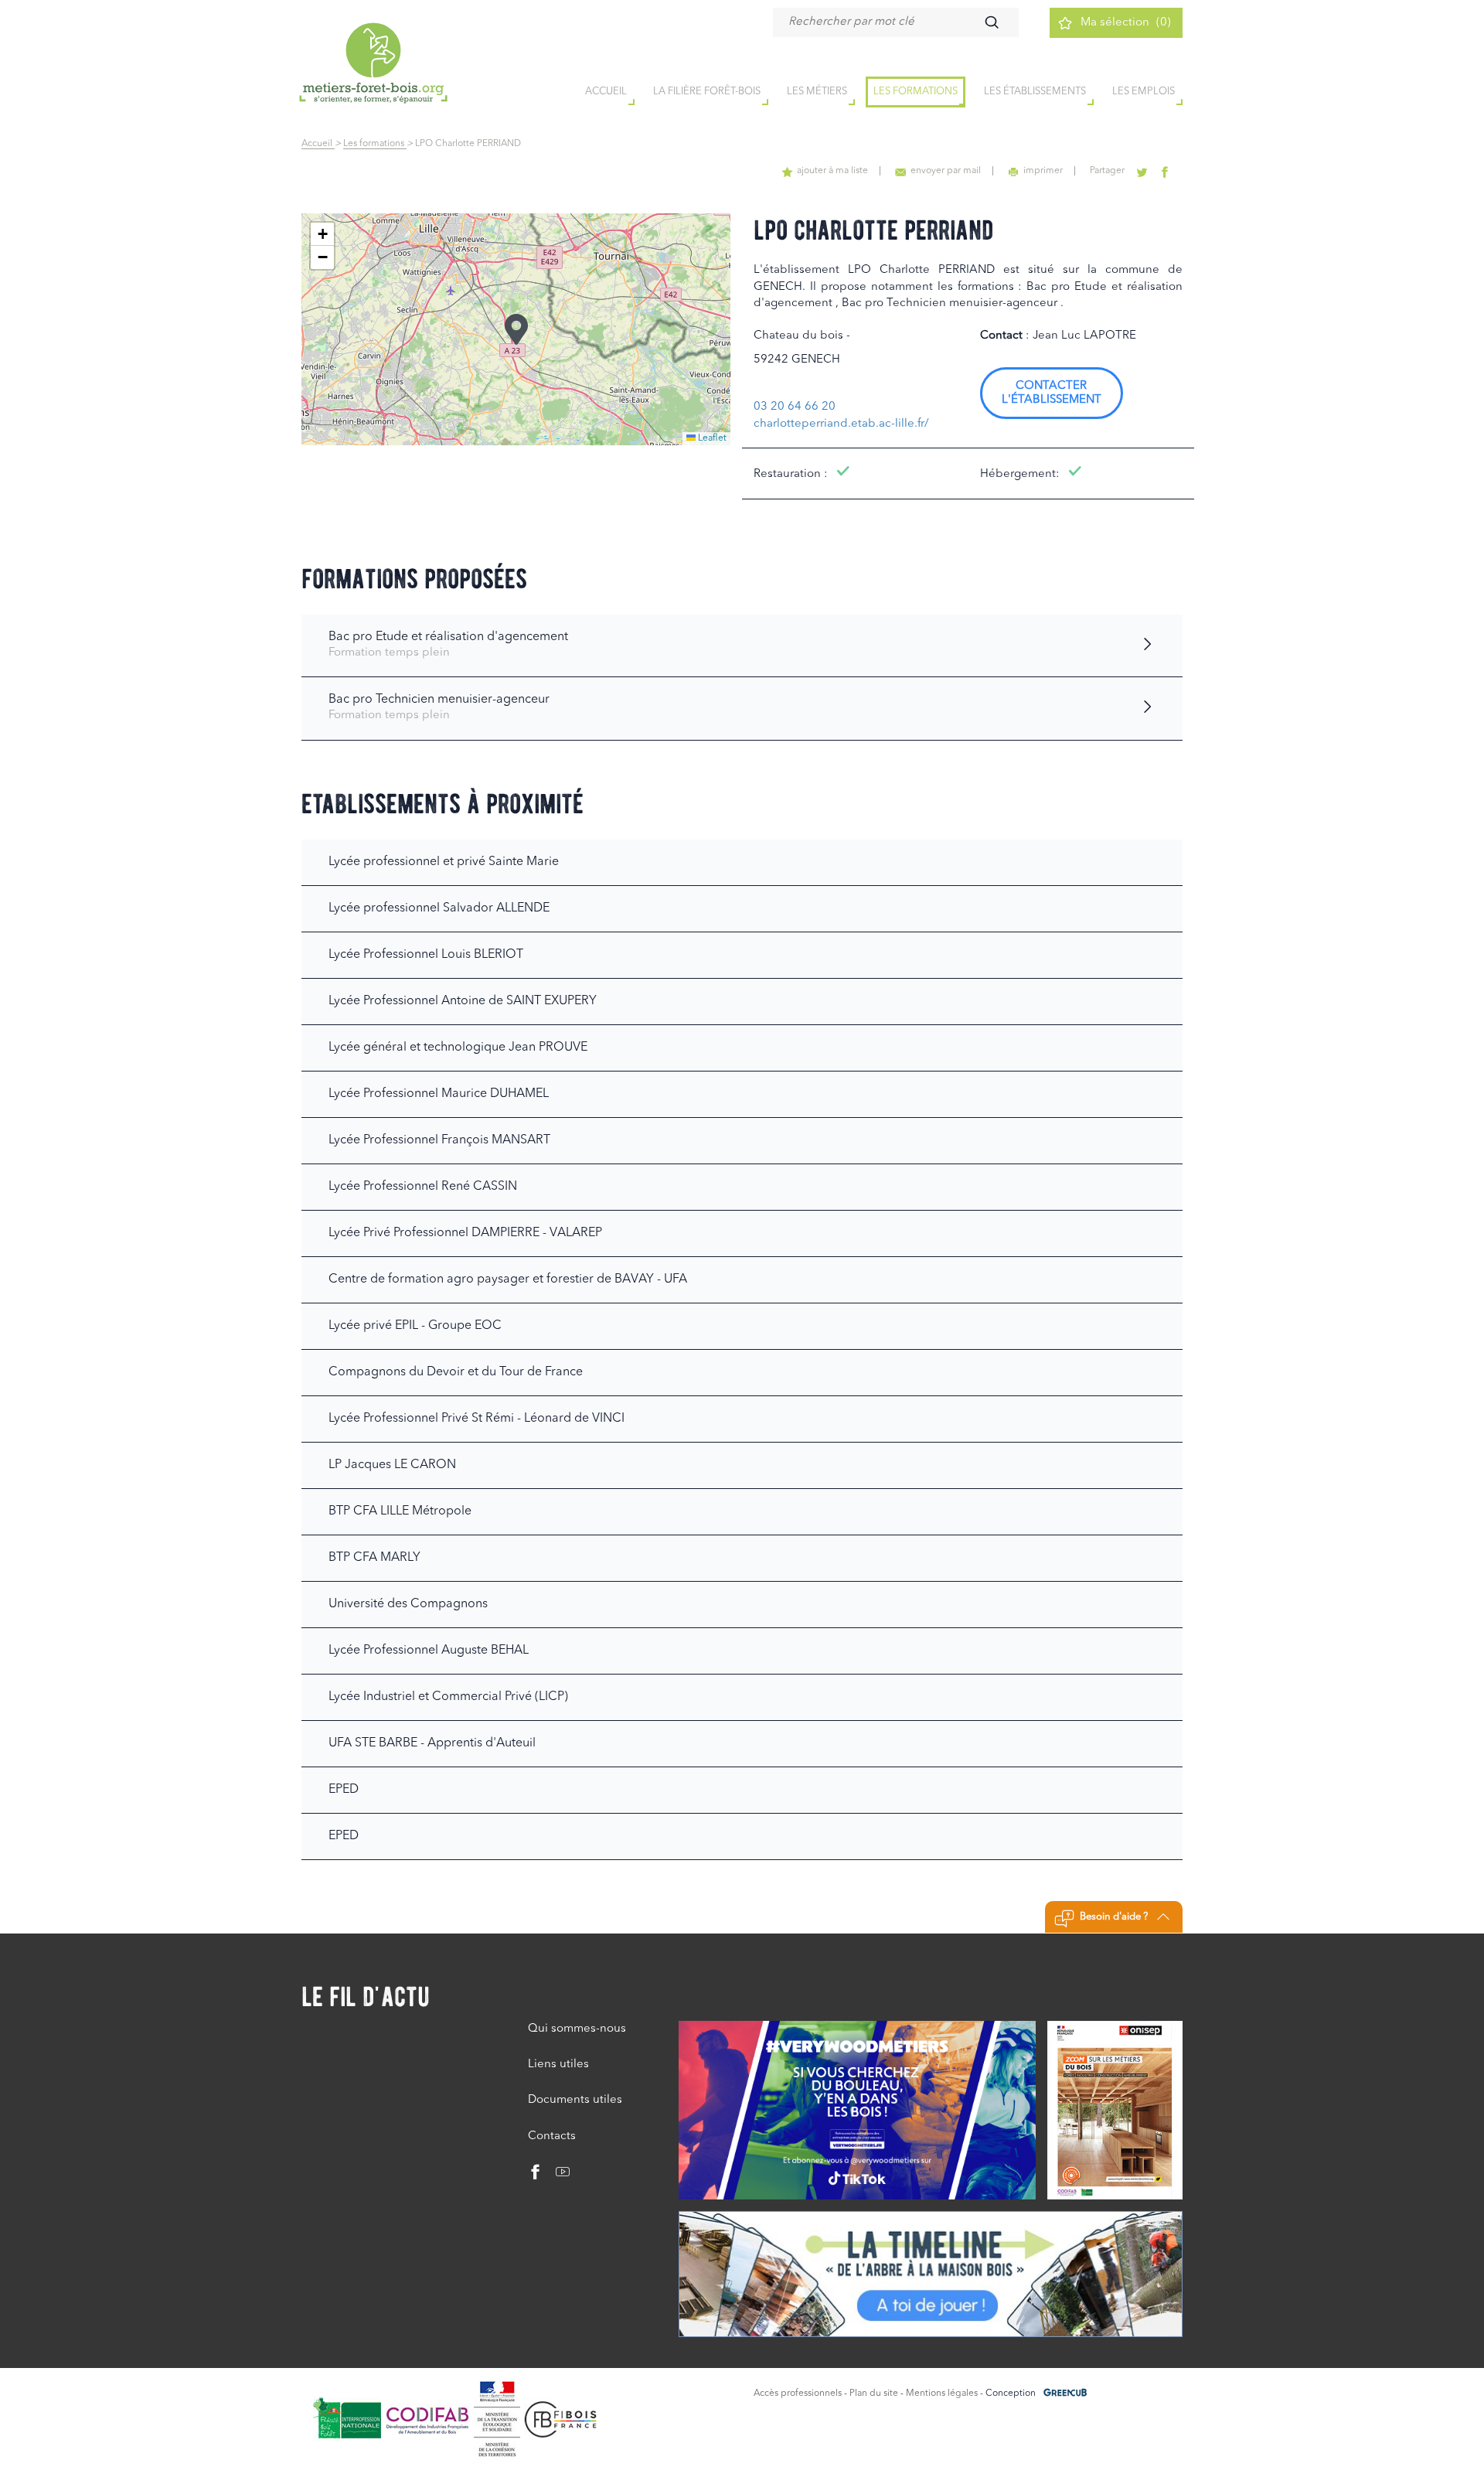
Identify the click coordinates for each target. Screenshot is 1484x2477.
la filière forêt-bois (707, 92)
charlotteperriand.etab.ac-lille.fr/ (841, 424)
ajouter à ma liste (832, 171)
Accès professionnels (798, 2394)
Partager (1107, 171)
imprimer (1043, 171)
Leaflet (711, 438)
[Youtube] (557, 2176)
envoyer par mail (946, 171)
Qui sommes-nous (577, 2029)
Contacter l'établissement (1052, 393)
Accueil (318, 144)
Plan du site (874, 2394)
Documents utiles (575, 2100)
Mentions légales (942, 2394)
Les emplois (1144, 92)
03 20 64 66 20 (795, 407)
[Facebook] (536, 2176)
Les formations (916, 92)
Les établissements (1035, 92)
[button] (516, 329)
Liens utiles (558, 2065)
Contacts (552, 2136)
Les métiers (817, 92)
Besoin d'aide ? (1114, 1917)
